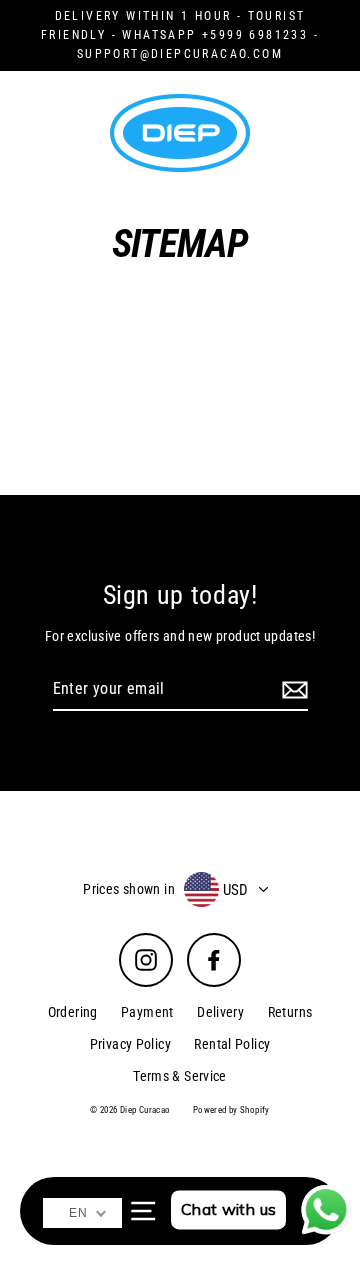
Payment (147, 1012)
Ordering (73, 1012)
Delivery (220, 1012)
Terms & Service (180, 1076)
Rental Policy (232, 1044)
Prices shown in (129, 889)
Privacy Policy (130, 1044)
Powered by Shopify (231, 1110)
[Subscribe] (292, 690)
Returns (290, 1012)
